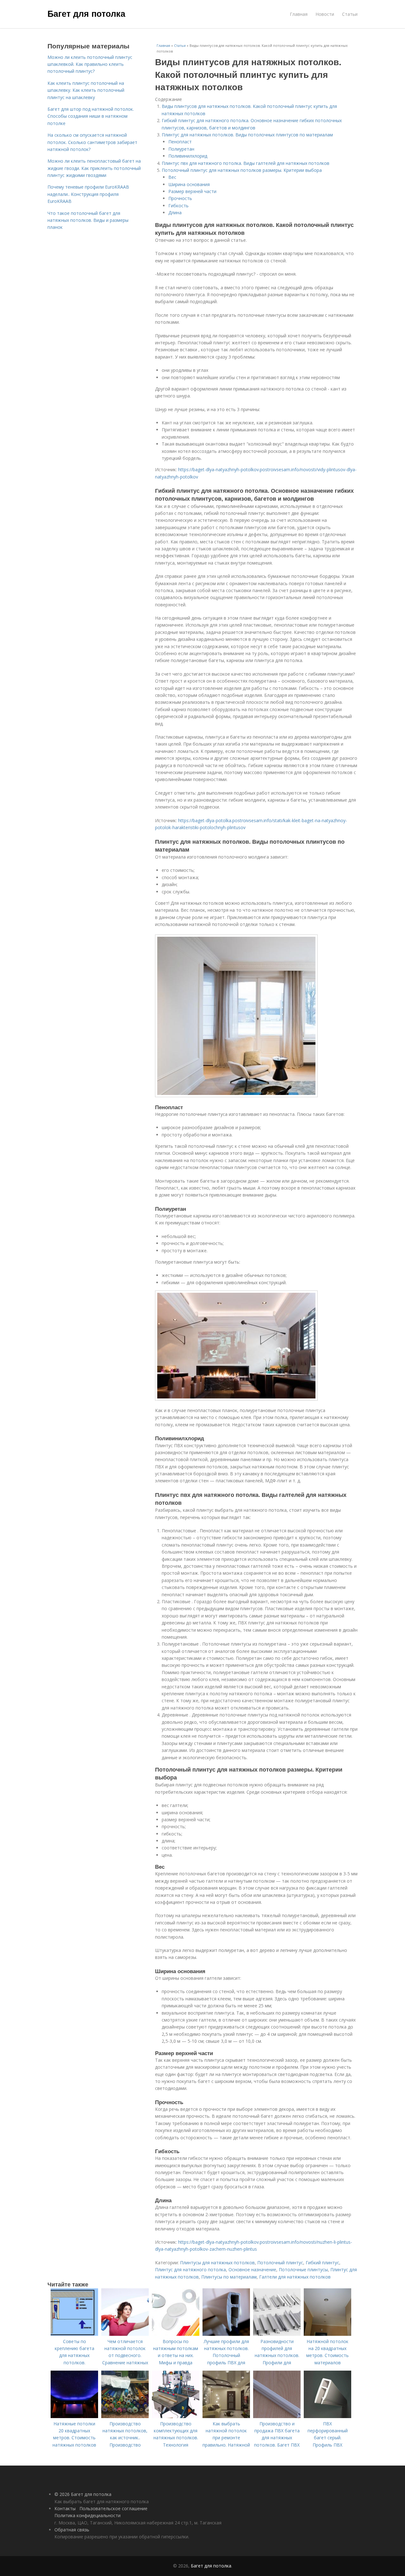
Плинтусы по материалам (229, 2277)
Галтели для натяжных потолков (295, 2277)
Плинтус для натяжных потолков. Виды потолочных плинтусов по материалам (247, 135)
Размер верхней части (192, 191)
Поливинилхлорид (188, 156)
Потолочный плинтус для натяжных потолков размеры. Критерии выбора (242, 170)
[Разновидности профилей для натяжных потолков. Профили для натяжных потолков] (277, 2334)
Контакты (65, 2508)
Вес (172, 177)
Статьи (350, 14)
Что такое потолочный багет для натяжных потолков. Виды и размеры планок (88, 220)
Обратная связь (72, 2530)
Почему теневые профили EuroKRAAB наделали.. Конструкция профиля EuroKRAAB (88, 194)
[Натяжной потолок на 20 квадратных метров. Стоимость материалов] (327, 2334)
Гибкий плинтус (322, 2263)
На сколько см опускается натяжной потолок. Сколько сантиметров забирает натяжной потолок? (92, 142)
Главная (299, 14)
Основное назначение (252, 2270)
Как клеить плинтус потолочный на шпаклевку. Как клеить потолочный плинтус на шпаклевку (86, 90)
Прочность (180, 198)
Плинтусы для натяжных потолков (217, 2263)
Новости (325, 14)
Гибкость (178, 206)
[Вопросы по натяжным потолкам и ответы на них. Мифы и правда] (176, 2334)
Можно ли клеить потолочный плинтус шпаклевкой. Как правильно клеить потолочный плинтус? (90, 64)
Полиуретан (181, 149)
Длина (175, 213)
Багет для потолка (86, 13)
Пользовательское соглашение (113, 2508)
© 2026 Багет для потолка (83, 2494)
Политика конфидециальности (87, 2515)
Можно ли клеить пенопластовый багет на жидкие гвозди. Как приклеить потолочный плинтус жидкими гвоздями (94, 168)
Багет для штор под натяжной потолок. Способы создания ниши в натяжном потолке (91, 116)
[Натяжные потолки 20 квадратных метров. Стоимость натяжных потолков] (74, 2416)
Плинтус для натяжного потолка (190, 2270)
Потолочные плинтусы (303, 2270)
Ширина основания (189, 184)
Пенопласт (180, 142)
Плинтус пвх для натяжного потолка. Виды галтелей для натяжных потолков (246, 163)
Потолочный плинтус (280, 2263)
